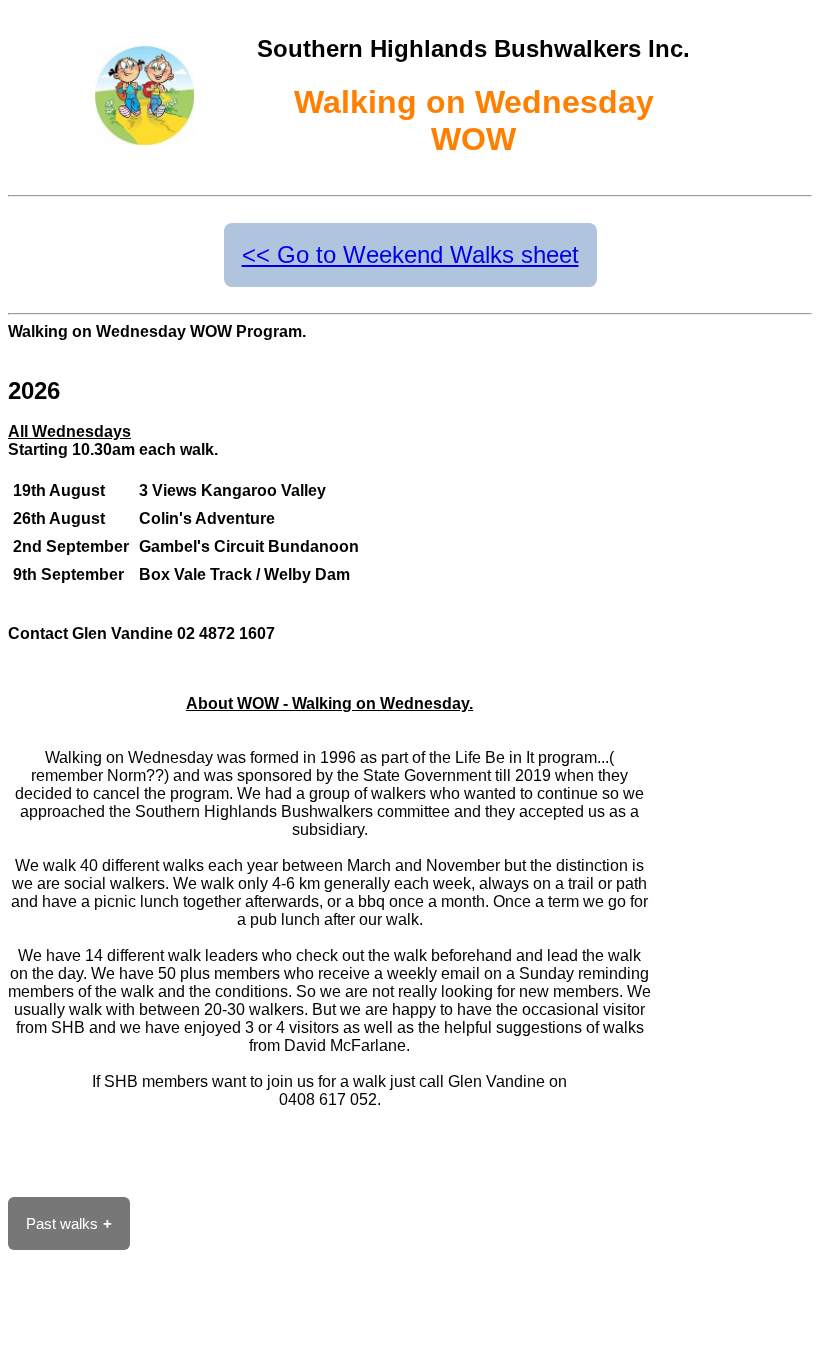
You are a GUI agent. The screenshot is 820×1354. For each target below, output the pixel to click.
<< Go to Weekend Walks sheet (410, 254)
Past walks (62, 1223)
